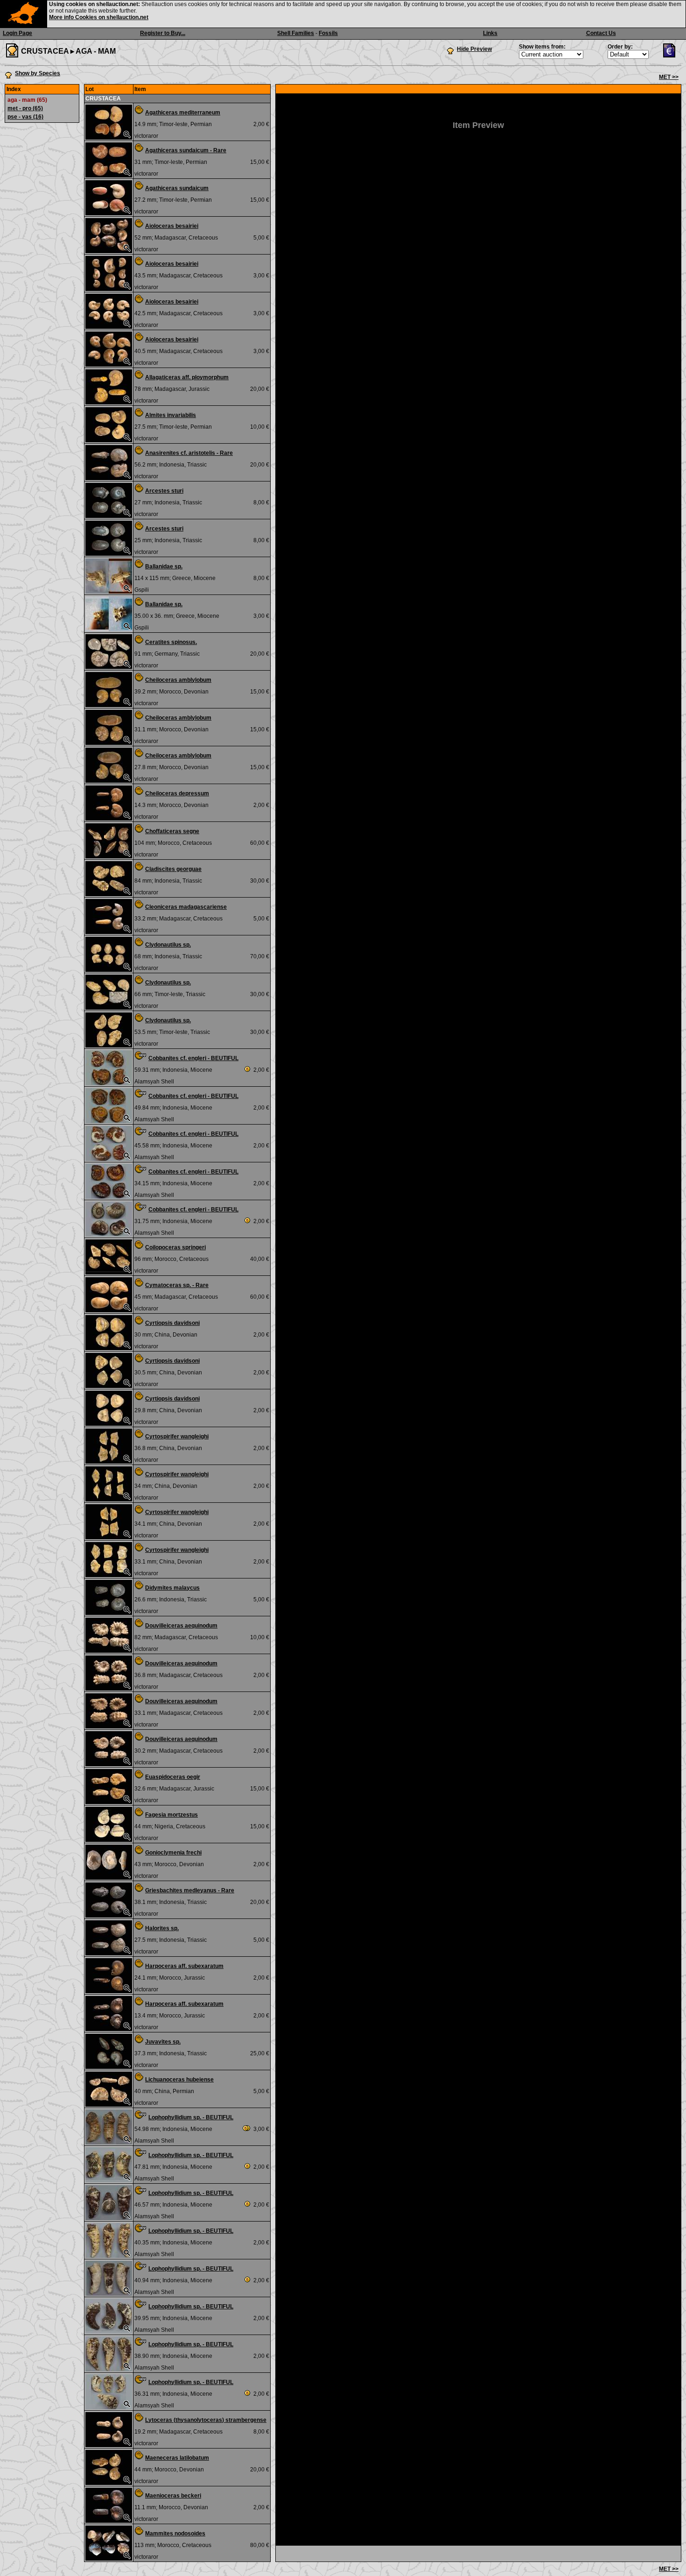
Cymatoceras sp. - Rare (177, 1285)
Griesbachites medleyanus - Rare (190, 1890)
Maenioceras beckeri (173, 2496)
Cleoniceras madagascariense (186, 907)
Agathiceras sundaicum (177, 188)
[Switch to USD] (672, 56)
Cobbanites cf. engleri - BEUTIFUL (193, 1058)
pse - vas (25, 117)
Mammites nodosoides (175, 2534)
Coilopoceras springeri (175, 1247)
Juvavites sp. (163, 2042)
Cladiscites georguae (173, 869)
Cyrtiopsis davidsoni (172, 1323)
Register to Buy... (163, 33)
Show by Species (38, 73)
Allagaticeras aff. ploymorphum (187, 377)
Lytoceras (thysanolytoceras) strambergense (206, 2420)
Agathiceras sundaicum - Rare (186, 150)
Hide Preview (474, 49)
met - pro (25, 108)
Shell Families (296, 33)
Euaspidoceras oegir (173, 1777)
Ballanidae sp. (164, 566)
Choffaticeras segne (172, 831)
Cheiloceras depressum (177, 793)
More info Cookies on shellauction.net (99, 17)
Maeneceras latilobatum (177, 2458)
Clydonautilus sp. (168, 945)
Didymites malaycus (172, 1588)
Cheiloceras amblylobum (178, 680)
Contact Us (601, 33)
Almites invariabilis (171, 415)
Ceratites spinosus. (171, 642)
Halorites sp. (162, 1928)
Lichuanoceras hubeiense (179, 2080)
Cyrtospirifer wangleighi (177, 1437)
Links (490, 33)
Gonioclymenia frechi (173, 1853)
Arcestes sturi (164, 491)
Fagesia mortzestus (171, 1815)
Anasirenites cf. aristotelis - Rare (189, 453)
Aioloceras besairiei (172, 226)
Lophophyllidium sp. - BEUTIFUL (191, 2117)
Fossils (328, 33)
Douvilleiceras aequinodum (181, 1626)
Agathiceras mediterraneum (183, 113)
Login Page (17, 33)
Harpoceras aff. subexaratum (184, 1966)
